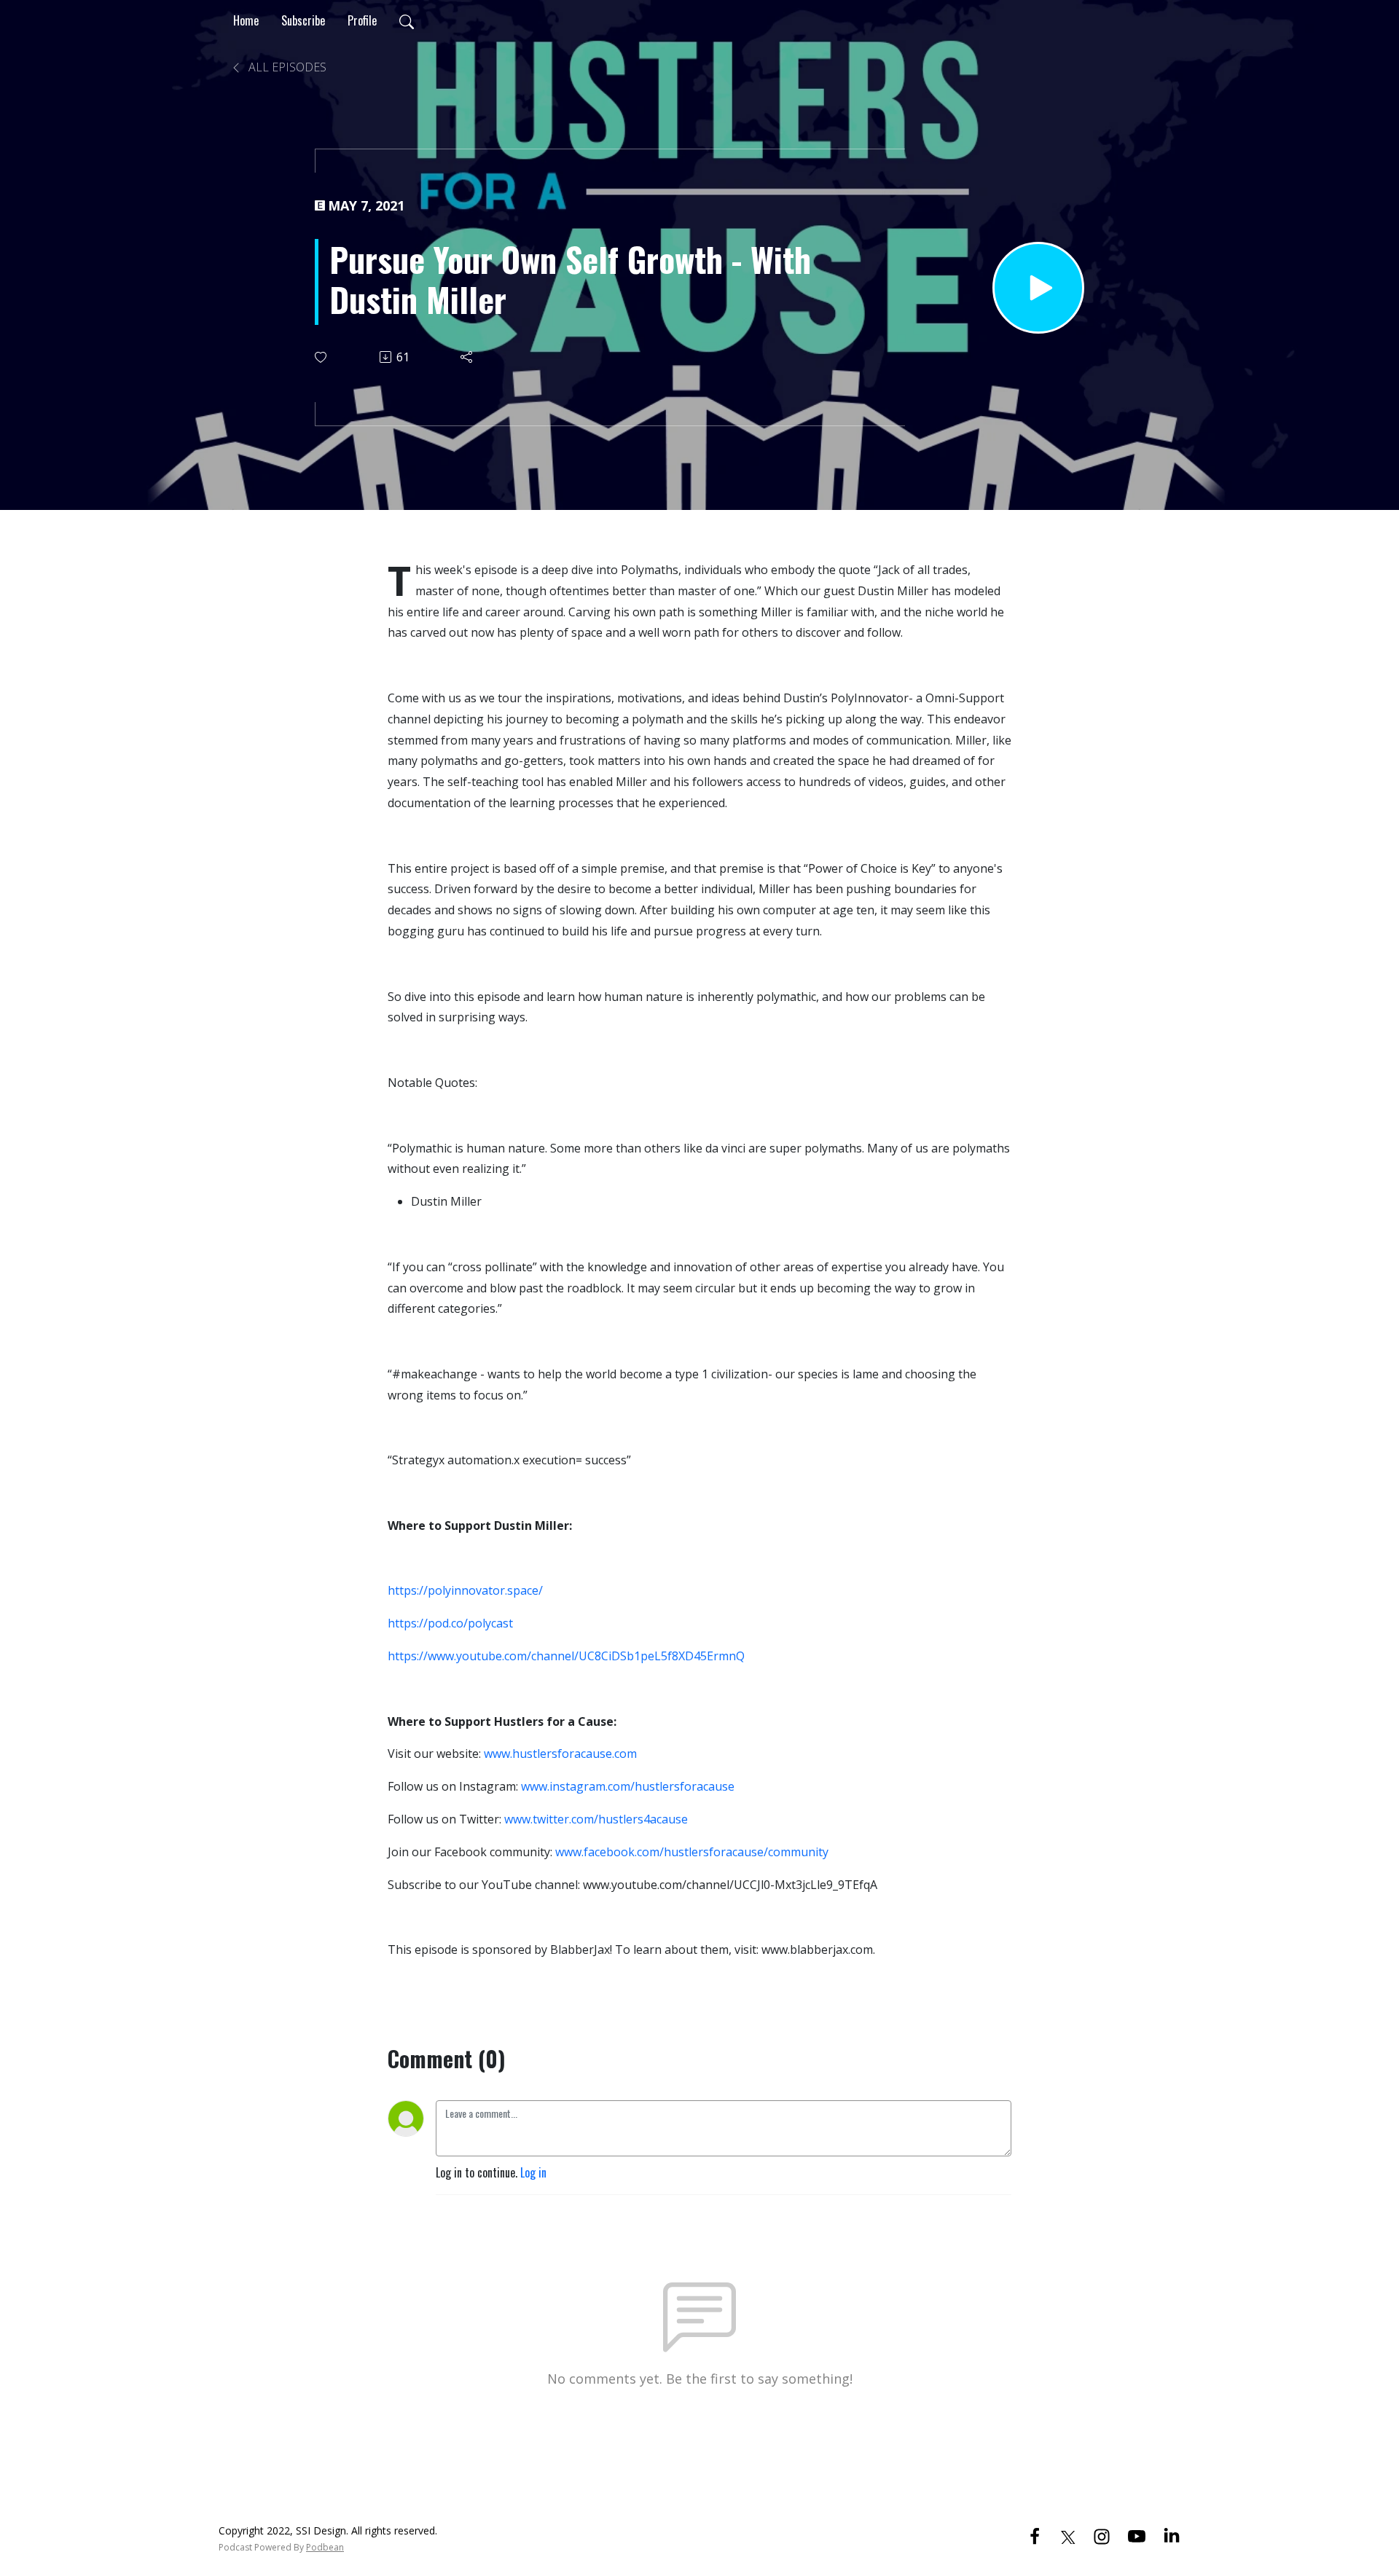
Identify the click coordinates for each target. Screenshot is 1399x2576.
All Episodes (286, 67)
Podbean (325, 2547)
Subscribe (303, 20)
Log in (533, 2172)
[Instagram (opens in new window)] (1102, 2535)
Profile (362, 20)
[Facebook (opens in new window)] (1035, 2535)
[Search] (407, 20)
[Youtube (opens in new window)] (1137, 2535)
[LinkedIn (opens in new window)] (1172, 2535)
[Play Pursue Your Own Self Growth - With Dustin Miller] (1038, 288)
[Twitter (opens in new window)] (1068, 2535)
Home (246, 20)
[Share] (467, 357)
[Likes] (322, 357)
